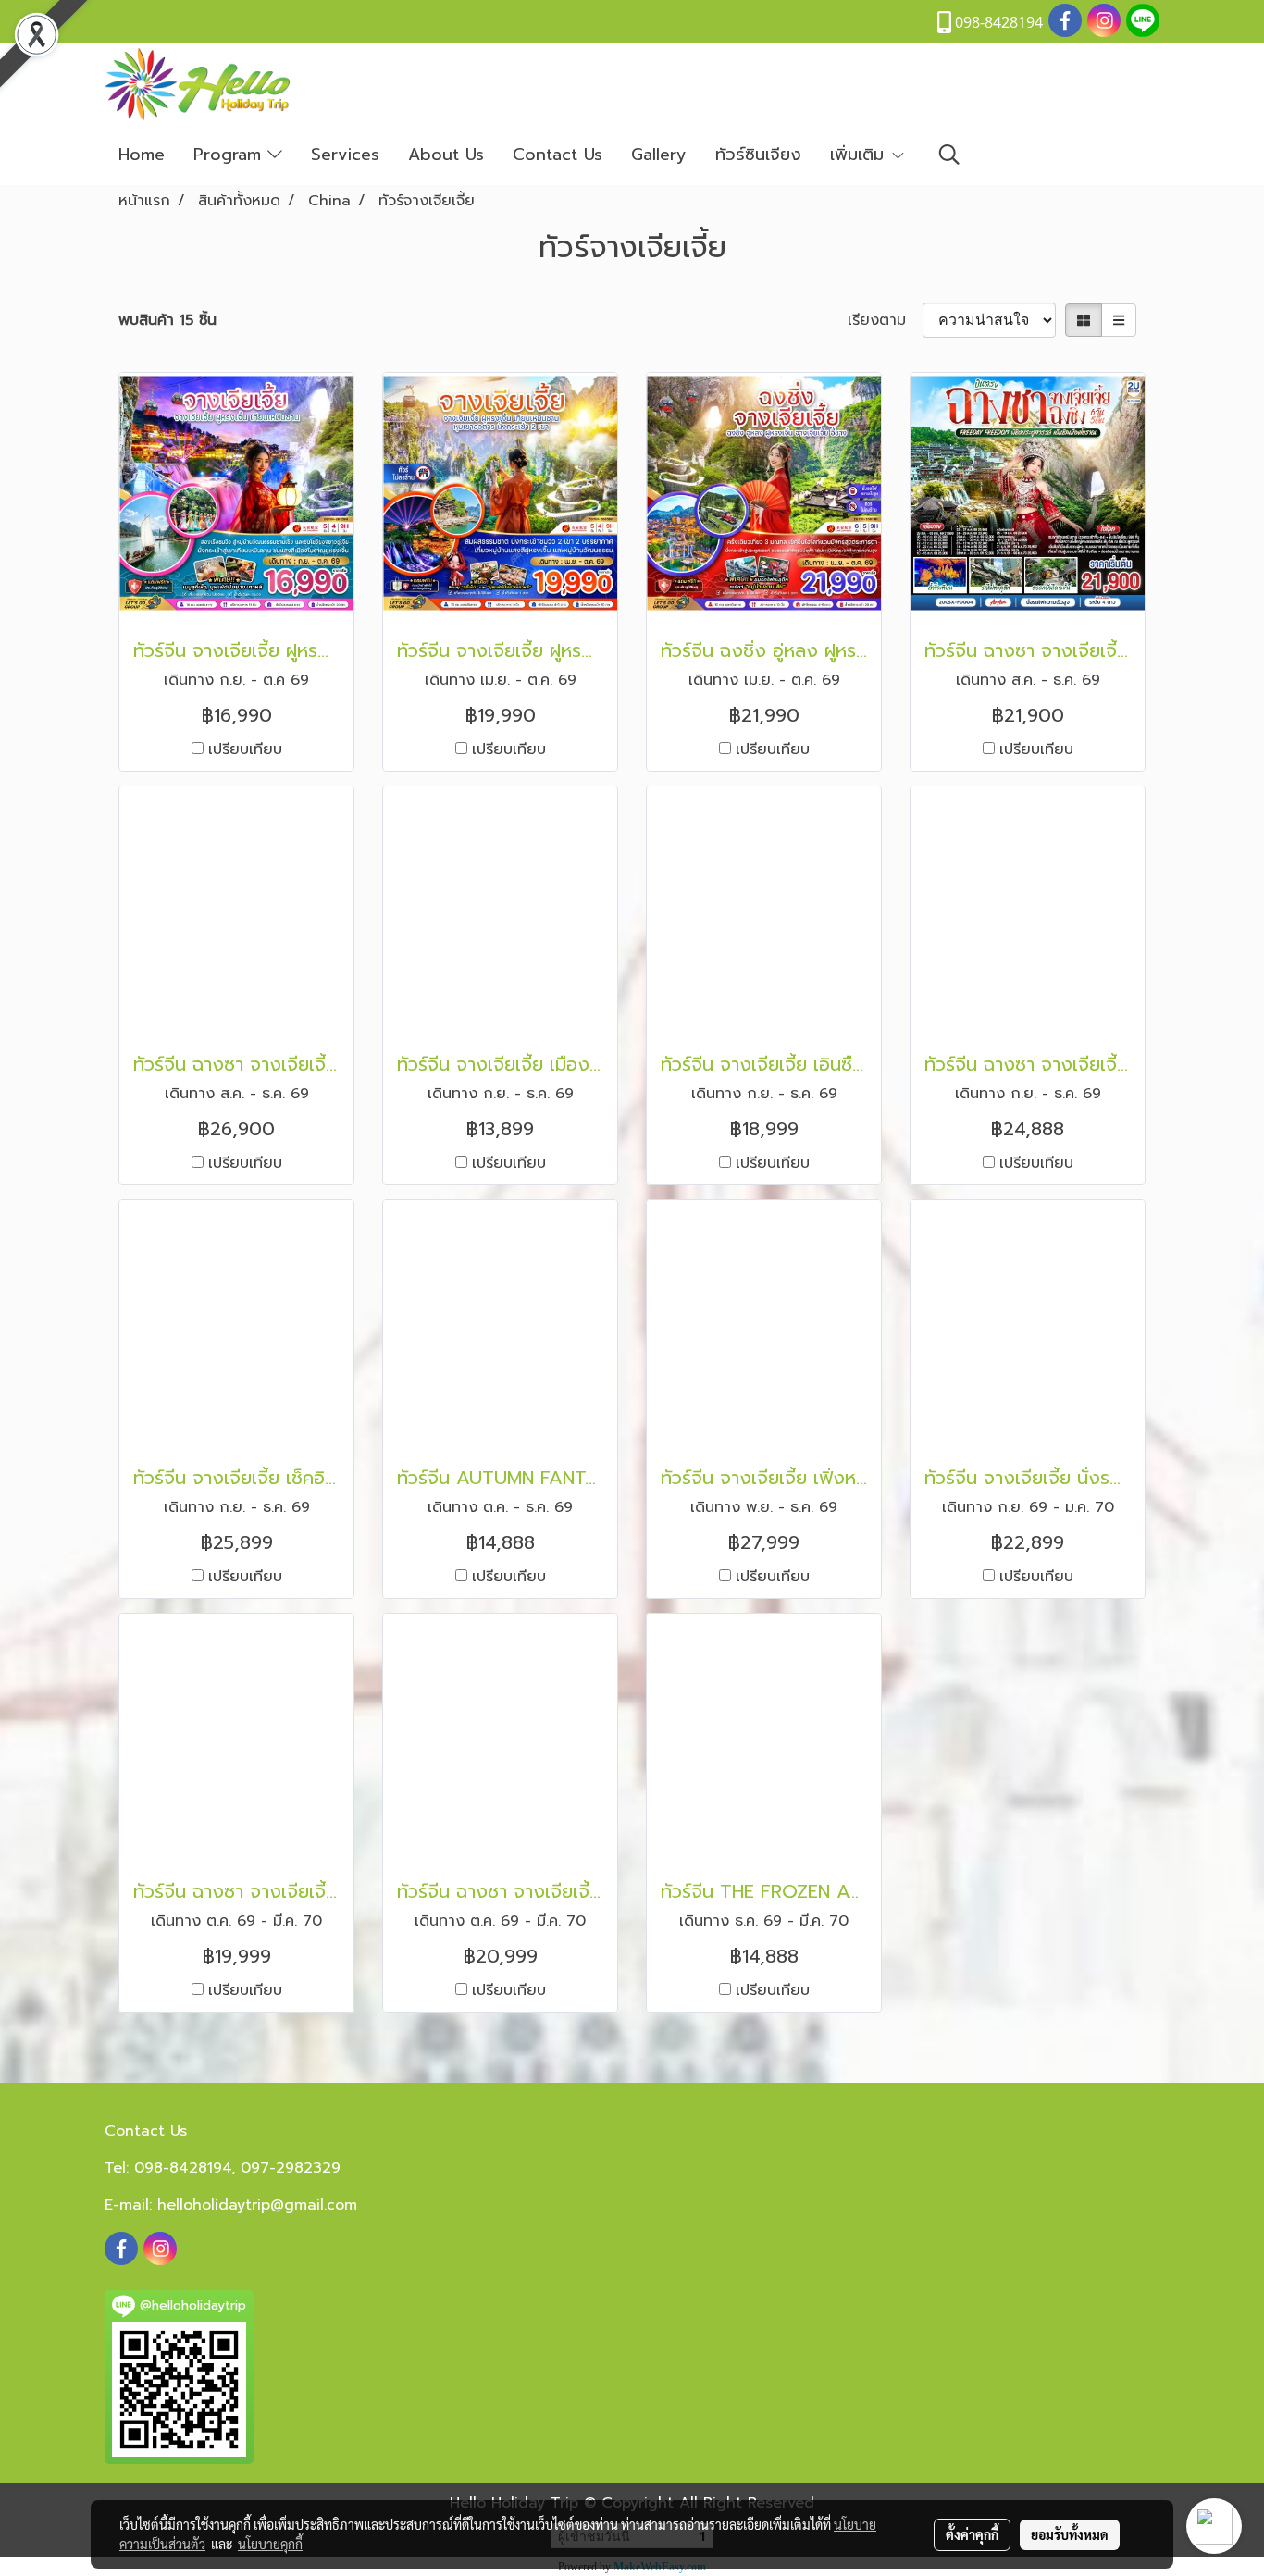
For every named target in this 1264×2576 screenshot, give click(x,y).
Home (142, 155)
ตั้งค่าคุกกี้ (972, 2534)
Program (230, 155)
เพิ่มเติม (860, 155)
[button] (949, 155)
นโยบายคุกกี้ (270, 2544)
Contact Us (558, 155)
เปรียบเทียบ (245, 749)
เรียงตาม (885, 320)
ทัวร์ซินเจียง (758, 155)
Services (345, 155)
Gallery (659, 155)
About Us (446, 155)
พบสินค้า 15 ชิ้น (167, 320)
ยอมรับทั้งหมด (1070, 2534)
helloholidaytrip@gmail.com (257, 2205)
